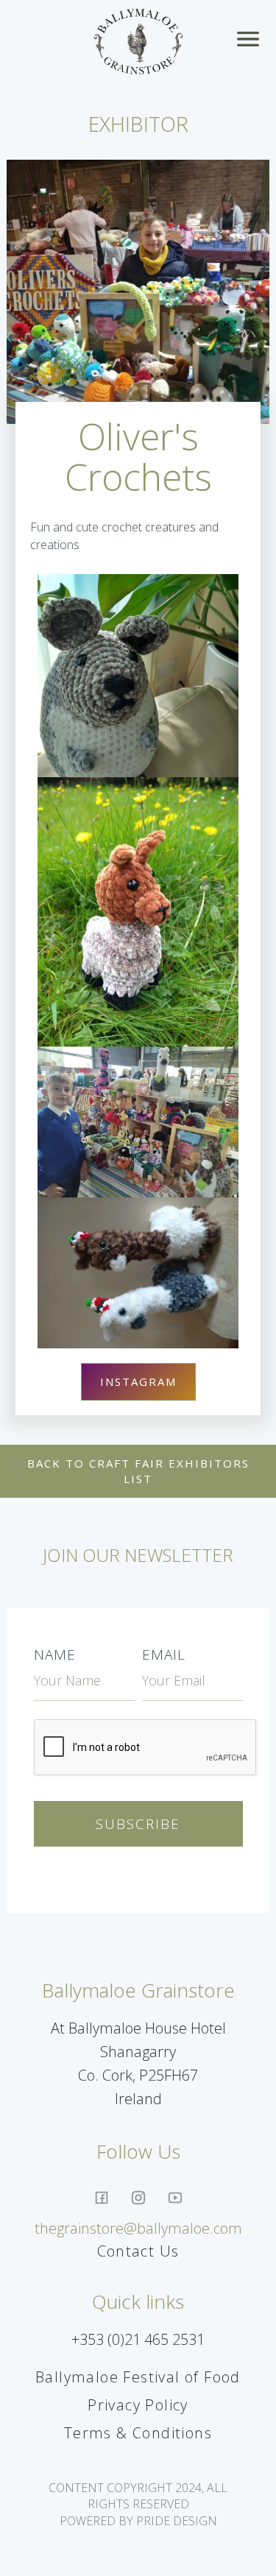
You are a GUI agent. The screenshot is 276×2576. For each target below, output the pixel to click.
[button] (251, 42)
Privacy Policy (138, 2405)
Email (164, 1655)
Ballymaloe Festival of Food (138, 2377)
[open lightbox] (138, 675)
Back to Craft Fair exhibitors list (138, 1471)
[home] (138, 42)
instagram (138, 1381)
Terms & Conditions (138, 2433)
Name (55, 1655)
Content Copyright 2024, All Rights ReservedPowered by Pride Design (138, 2504)
